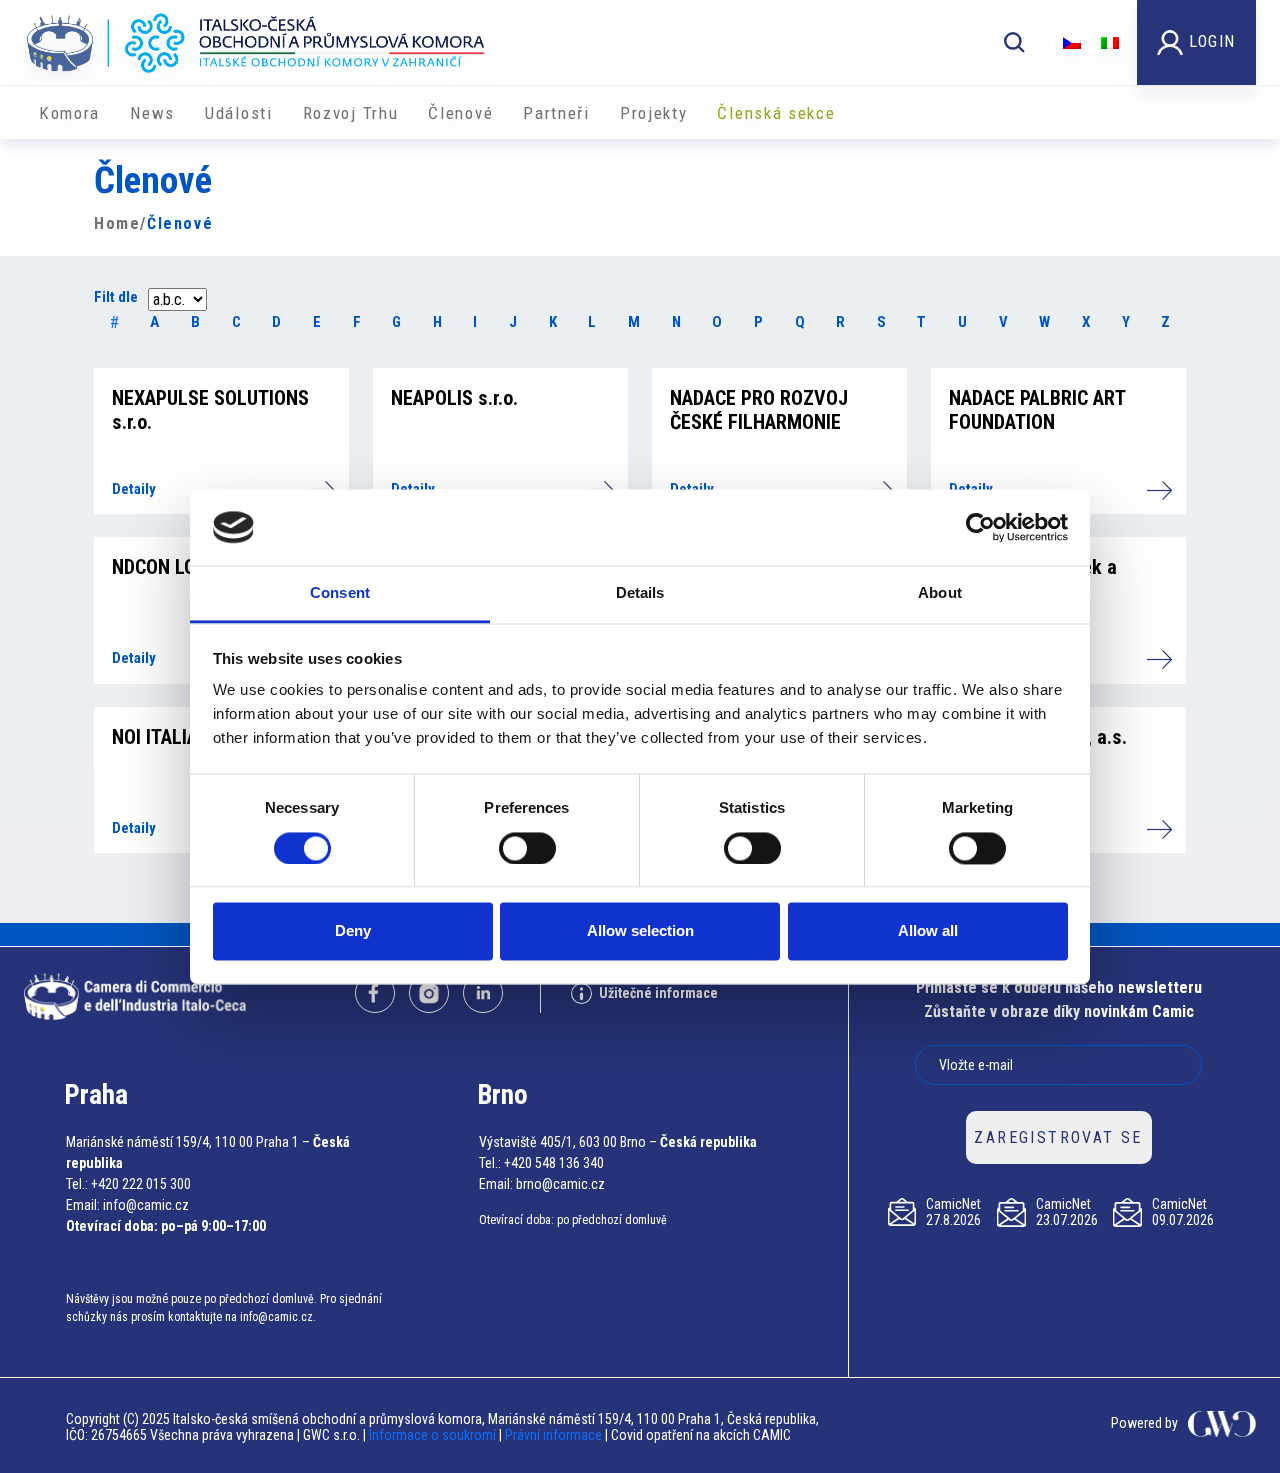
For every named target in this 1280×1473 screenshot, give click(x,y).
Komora (69, 113)
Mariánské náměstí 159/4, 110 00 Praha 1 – (188, 1142)
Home (117, 223)
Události (239, 113)
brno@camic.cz (560, 1184)
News (152, 113)
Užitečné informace (658, 993)
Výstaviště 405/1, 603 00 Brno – (568, 1142)
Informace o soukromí (434, 1435)
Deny (353, 931)
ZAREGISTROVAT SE (1058, 1137)
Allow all (928, 931)
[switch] (527, 848)
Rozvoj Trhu (351, 113)
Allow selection (640, 931)
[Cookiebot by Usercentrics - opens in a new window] (980, 527)
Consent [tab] (340, 593)
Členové (460, 113)
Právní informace (553, 1435)
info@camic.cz (146, 1205)
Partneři (556, 113)
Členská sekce (776, 113)
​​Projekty (654, 113)
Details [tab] (640, 593)
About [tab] (940, 593)
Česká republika (708, 1142)
